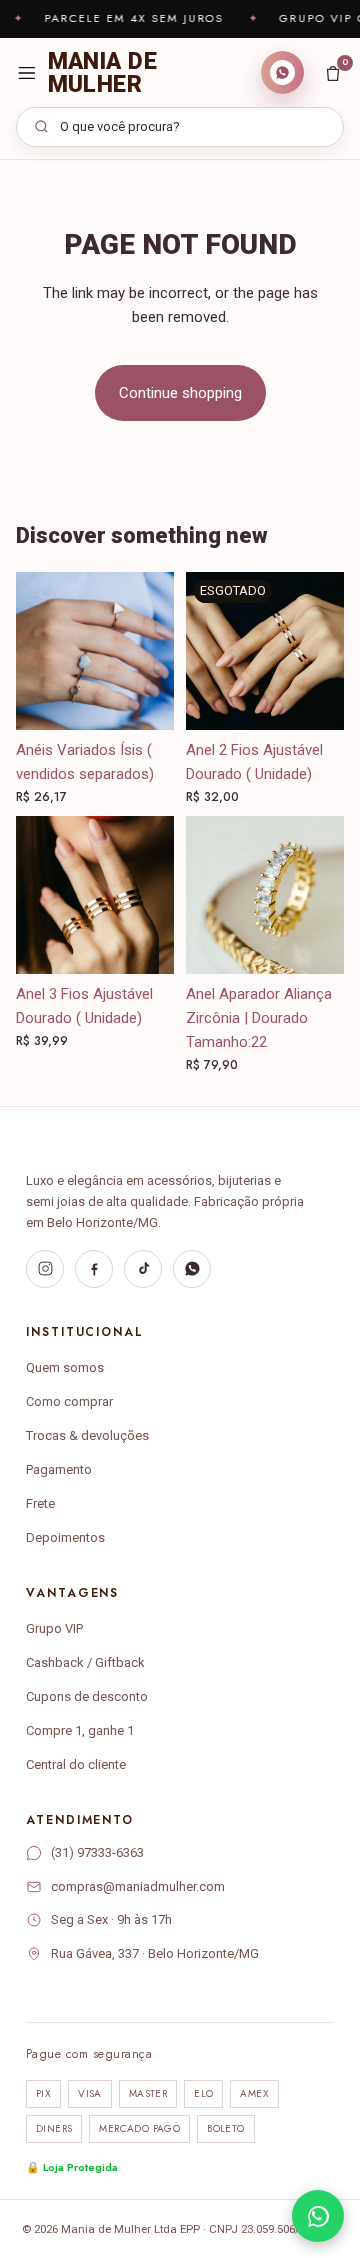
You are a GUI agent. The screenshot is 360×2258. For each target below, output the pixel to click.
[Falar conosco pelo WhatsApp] (318, 2216)
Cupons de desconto (87, 1696)
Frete (40, 1503)
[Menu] (27, 73)
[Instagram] (45, 1269)
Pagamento (59, 1469)
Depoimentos (65, 1537)
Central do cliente (76, 1764)
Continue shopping (180, 393)
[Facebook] (94, 1269)
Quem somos (65, 1367)
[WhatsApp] (192, 1269)
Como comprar (69, 1401)
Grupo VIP (54, 1628)
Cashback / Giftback (85, 1662)
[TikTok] (143, 1269)
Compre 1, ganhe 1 (80, 1730)
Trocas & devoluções (87, 1435)
